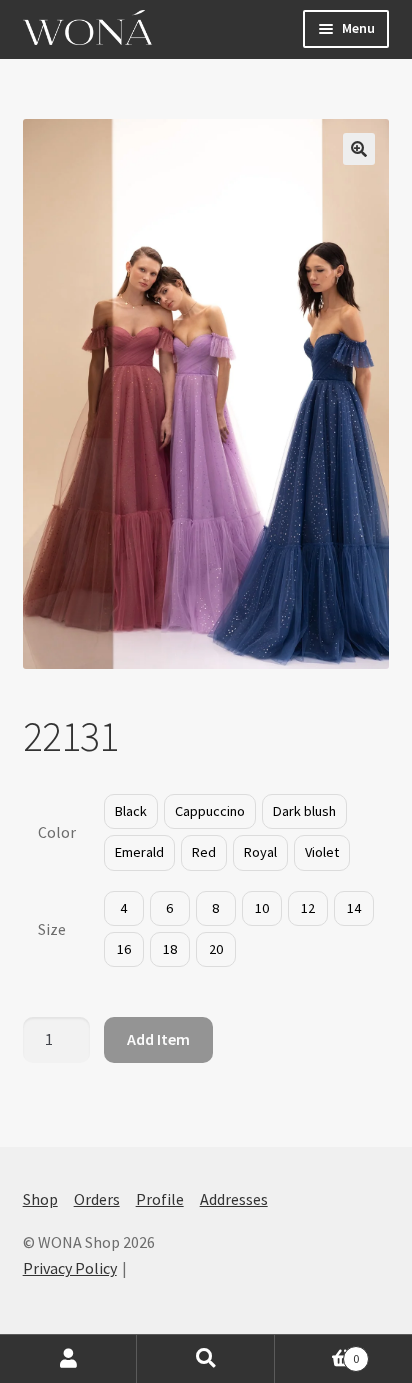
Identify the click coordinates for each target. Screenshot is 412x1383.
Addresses (234, 1199)
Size (52, 929)
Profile (160, 1199)
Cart (317, 1351)
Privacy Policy (70, 1268)
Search (205, 1359)
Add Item (158, 1039)
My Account (68, 1359)
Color (57, 832)
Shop (40, 1199)
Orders (97, 1199)
